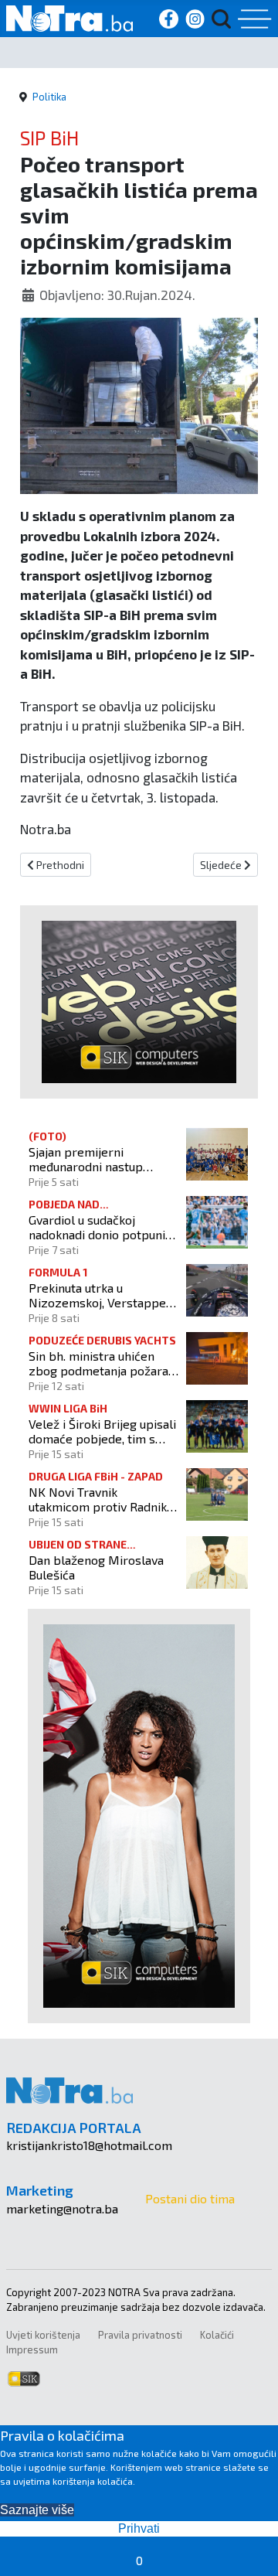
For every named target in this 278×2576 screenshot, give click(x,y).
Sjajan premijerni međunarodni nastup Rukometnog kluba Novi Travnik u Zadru (95, 1159)
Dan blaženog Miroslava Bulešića (96, 1567)
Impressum (32, 2349)
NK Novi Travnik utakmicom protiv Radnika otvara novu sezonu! (101, 1499)
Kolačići (217, 2335)
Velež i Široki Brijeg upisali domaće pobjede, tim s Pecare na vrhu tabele (102, 1431)
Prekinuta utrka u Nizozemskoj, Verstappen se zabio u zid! (101, 1295)
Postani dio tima (190, 2198)
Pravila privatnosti (140, 2335)
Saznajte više (37, 2510)
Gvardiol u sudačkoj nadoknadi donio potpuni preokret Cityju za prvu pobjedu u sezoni (97, 1227)
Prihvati (139, 2528)
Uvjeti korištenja (43, 2335)
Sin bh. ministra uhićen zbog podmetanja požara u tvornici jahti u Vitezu (103, 1363)
